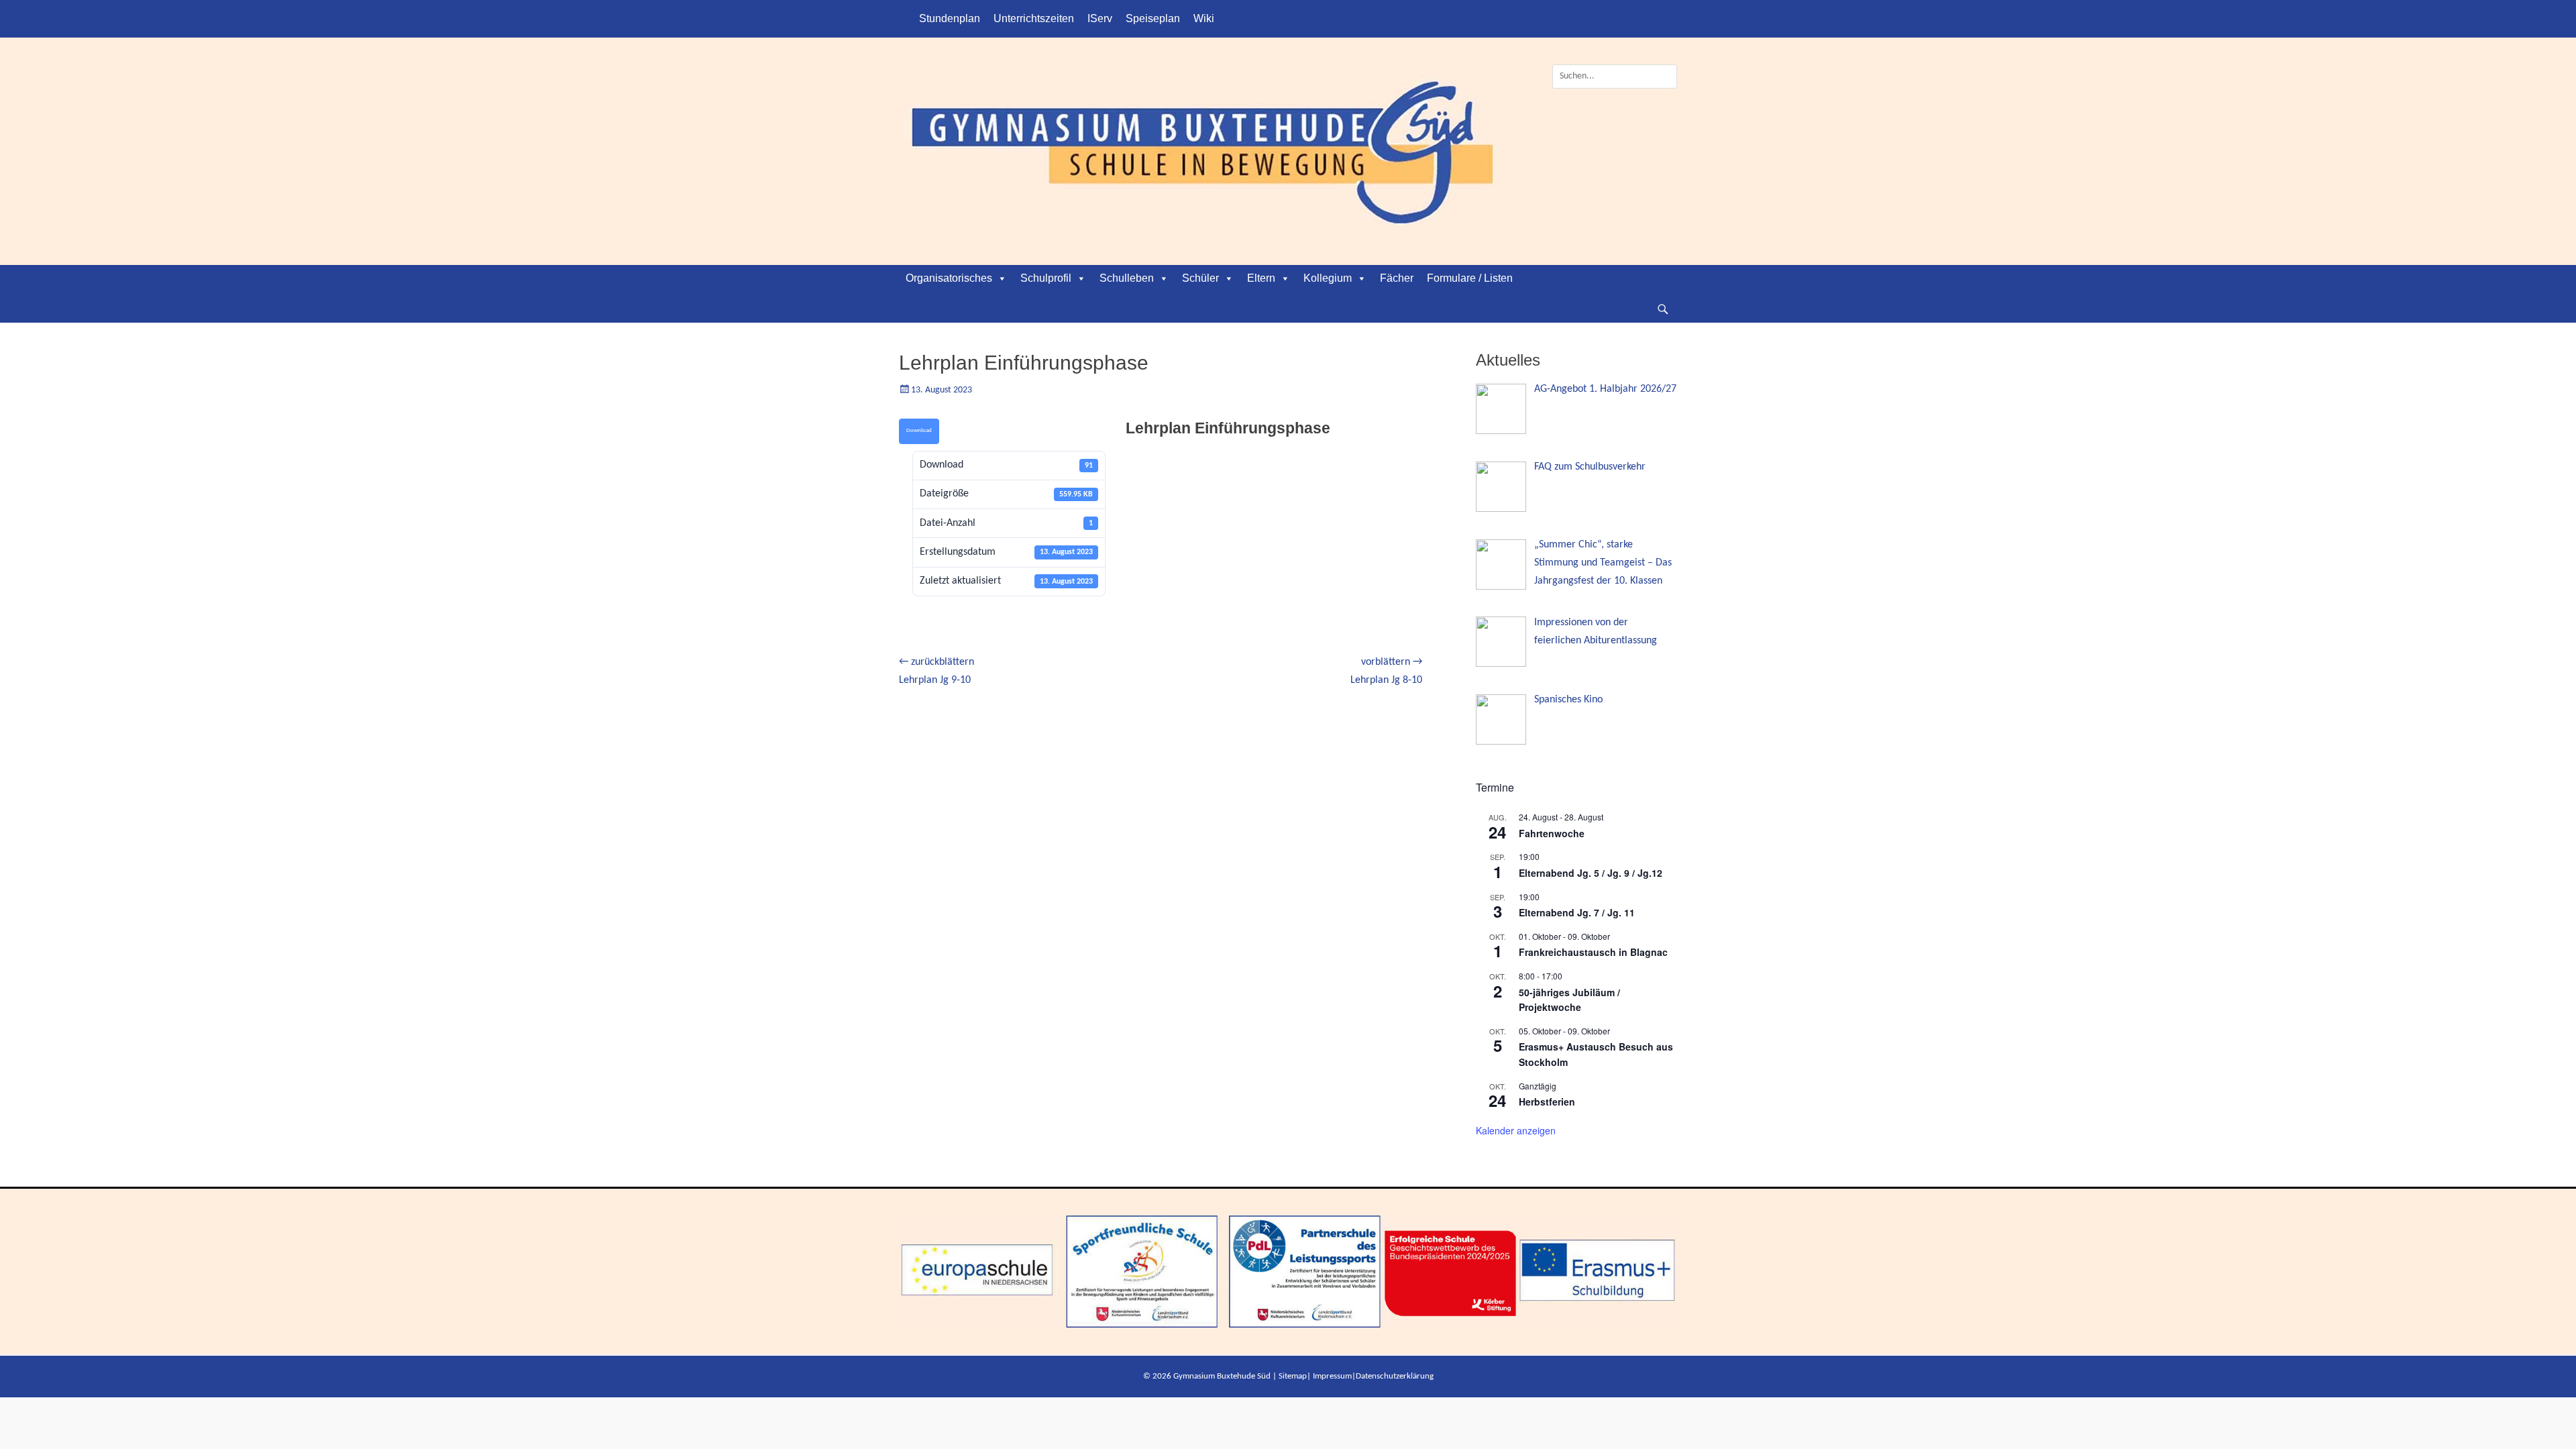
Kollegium (1328, 278)
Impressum (1332, 1376)
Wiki (1204, 18)
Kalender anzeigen (1516, 1130)
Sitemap (1293, 1376)
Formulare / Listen (1470, 278)
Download (919, 430)
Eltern (1261, 278)
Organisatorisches (949, 278)
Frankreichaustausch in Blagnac (1593, 952)
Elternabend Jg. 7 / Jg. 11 (1577, 912)
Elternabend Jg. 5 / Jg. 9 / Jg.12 (1591, 873)
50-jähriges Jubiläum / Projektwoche (1569, 1000)
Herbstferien (1547, 1102)
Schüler (1200, 278)
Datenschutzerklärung (1395, 1376)
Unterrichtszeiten (1034, 18)
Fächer (1397, 278)
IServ (1100, 18)
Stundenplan (950, 18)
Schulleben (1127, 278)
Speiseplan (1153, 18)
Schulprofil (1046, 278)
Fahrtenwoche (1552, 833)
